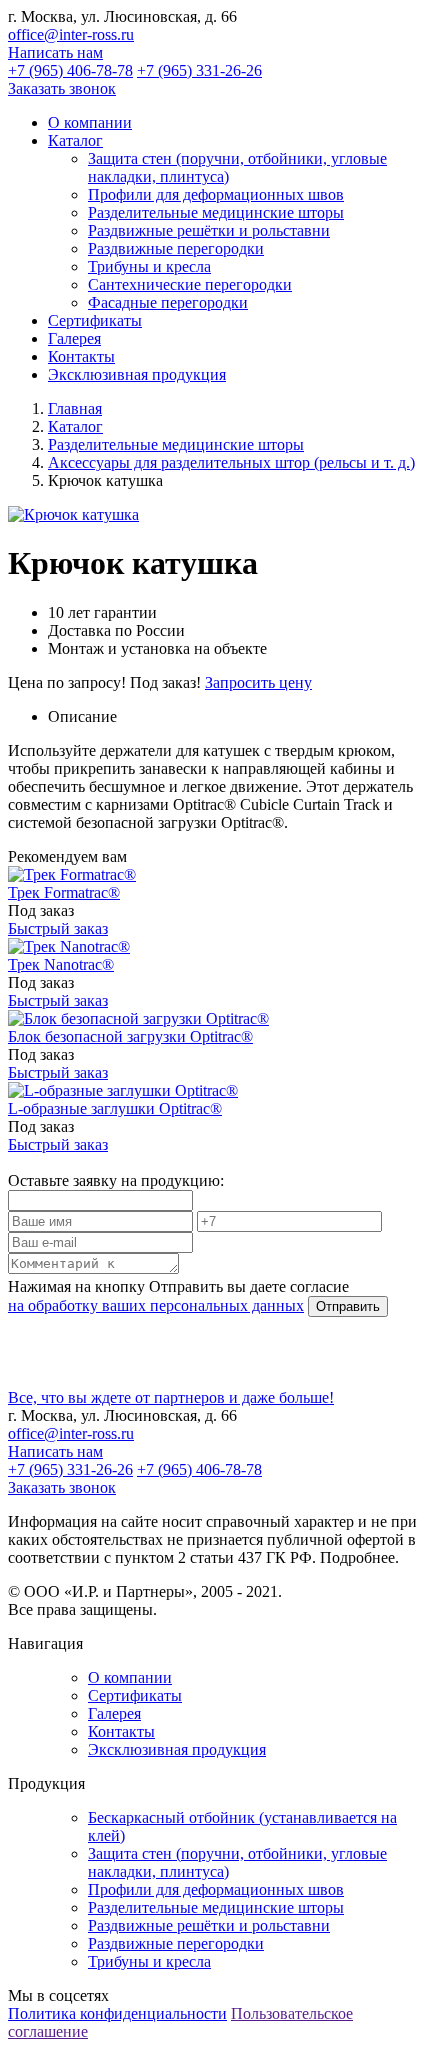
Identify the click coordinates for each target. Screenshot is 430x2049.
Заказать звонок (62, 88)
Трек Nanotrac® (61, 964)
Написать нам (55, 52)
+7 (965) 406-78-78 (70, 70)
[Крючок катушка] (73, 514)
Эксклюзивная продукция (177, 1749)
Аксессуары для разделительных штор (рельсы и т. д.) (231, 462)
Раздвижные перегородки (176, 248)
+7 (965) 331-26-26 (199, 70)
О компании (130, 1677)
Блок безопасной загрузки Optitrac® (130, 1036)
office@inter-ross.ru (71, 34)
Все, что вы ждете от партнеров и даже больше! (171, 1397)
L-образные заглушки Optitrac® (115, 1108)
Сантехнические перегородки (190, 284)
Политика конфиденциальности (117, 2013)
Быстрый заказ (58, 928)
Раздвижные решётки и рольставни (209, 230)
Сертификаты (135, 1695)
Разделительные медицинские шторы (216, 212)
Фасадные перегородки (168, 302)
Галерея (114, 1713)
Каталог (75, 426)
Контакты (121, 1731)
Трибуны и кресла (149, 266)
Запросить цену (258, 682)
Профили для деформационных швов (216, 194)
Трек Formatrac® (64, 892)
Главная (75, 408)
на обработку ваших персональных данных (156, 1305)
